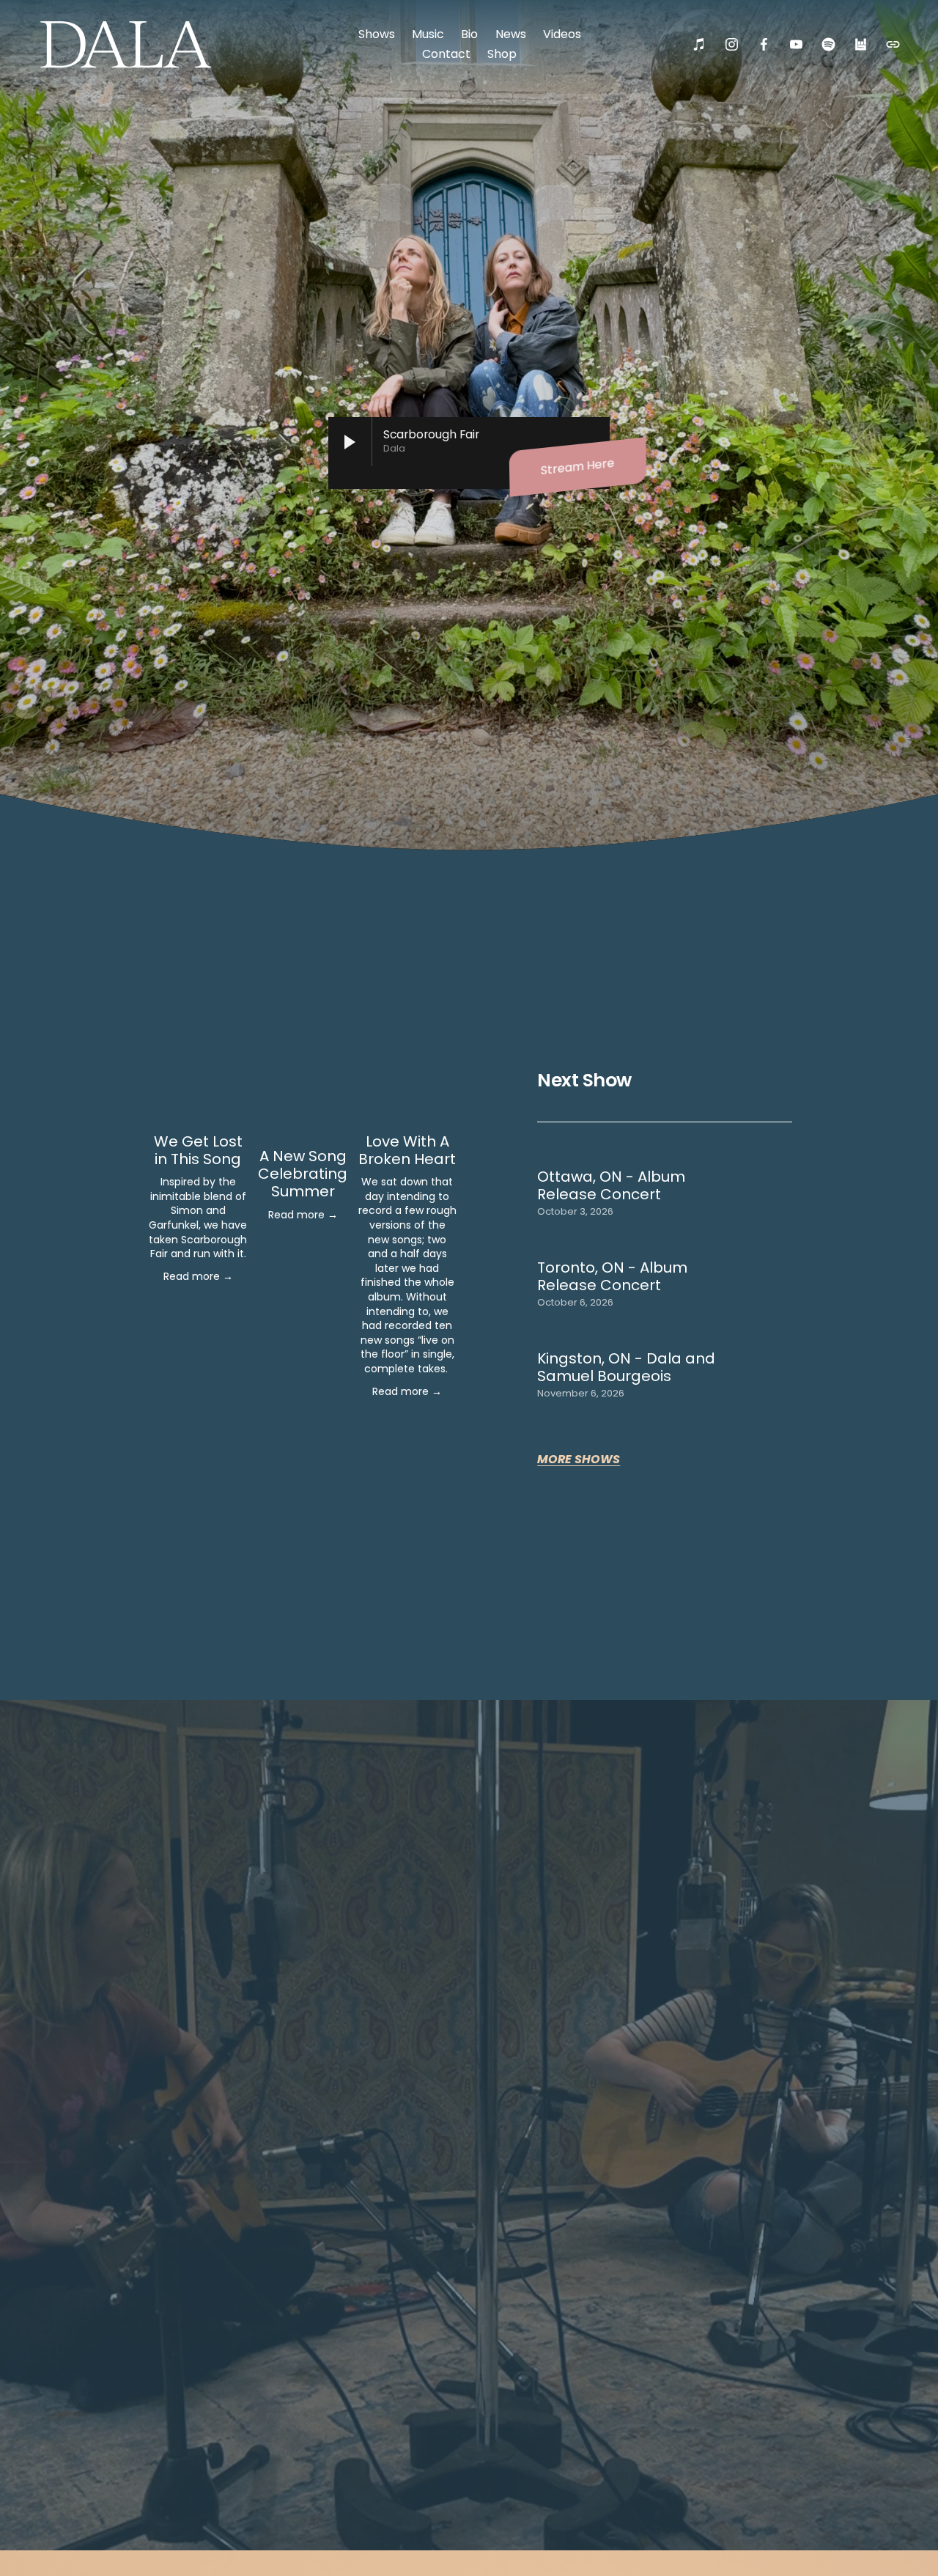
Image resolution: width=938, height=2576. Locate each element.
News (511, 34)
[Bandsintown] (861, 44)
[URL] (893, 44)
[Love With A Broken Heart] (407, 1107)
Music (428, 34)
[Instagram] (732, 44)
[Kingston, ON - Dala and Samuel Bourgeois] (652, 1342)
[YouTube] (796, 44)
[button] (432, 1076)
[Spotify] (828, 44)
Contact (446, 54)
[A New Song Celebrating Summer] (303, 1114)
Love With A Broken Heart (407, 1150)
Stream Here (578, 467)
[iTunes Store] (699, 44)
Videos (562, 34)
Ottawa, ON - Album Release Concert (611, 1185)
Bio (469, 34)
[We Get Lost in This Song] (198, 1107)
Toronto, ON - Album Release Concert (612, 1276)
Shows (377, 34)
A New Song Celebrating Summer (303, 1174)
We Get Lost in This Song (198, 1150)
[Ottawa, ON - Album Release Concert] (639, 1160)
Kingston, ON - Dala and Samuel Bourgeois (626, 1367)
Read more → (198, 1276)
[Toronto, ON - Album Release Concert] (640, 1251)
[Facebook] (764, 44)
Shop (502, 54)
